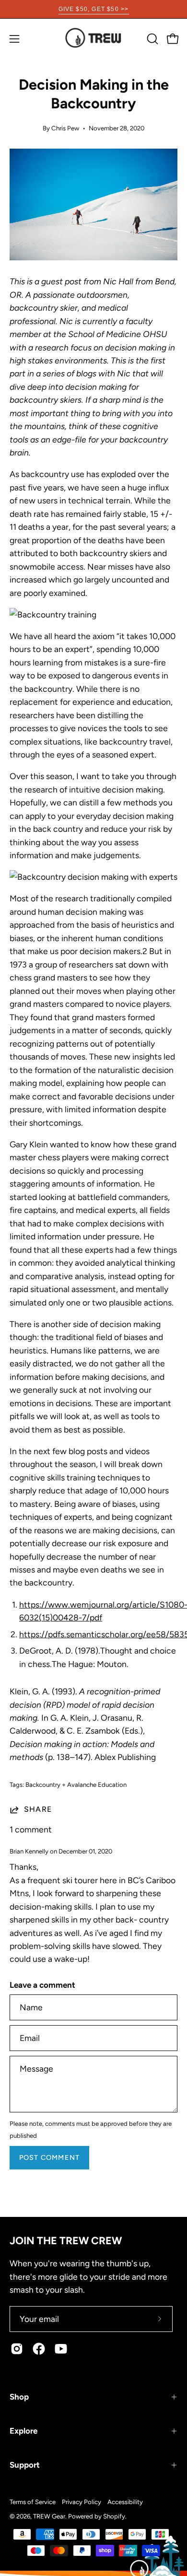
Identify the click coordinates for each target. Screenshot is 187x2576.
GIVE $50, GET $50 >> (94, 9)
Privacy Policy (82, 2502)
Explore (23, 2431)
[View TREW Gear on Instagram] (17, 2349)
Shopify (114, 2516)
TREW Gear (49, 2516)
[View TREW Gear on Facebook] (39, 2349)
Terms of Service (33, 2502)
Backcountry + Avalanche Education (76, 1784)
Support (25, 2465)
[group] (93, 9)
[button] (152, 39)
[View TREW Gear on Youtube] (61, 2349)
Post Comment (49, 2157)
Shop (19, 2397)
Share (38, 1809)
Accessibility (125, 2502)
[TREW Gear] (93, 39)
